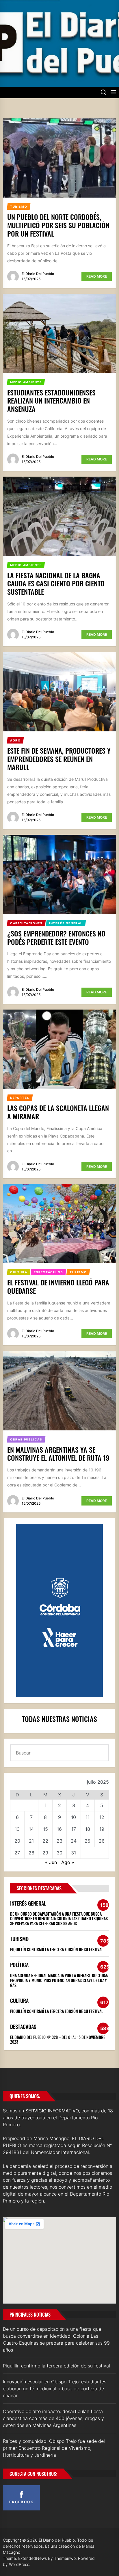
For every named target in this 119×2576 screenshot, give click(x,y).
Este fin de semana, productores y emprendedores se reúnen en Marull (59, 759)
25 (88, 1841)
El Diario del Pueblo (38, 274)
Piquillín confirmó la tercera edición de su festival (57, 1949)
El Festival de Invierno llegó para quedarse (58, 1286)
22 (45, 1841)
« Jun (51, 1862)
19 (102, 1829)
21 (31, 1841)
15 (45, 1829)
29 (45, 1853)
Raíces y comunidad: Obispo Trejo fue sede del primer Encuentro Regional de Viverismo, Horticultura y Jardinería (54, 2448)
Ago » (68, 1862)
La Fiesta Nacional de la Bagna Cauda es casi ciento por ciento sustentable (56, 583)
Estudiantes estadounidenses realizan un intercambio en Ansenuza (51, 401)
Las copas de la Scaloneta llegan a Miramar (58, 1112)
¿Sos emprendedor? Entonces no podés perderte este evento (56, 937)
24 (74, 1841)
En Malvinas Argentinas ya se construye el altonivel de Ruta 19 (58, 1454)
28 (31, 1853)
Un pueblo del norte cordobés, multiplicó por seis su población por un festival (58, 225)
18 (88, 1829)
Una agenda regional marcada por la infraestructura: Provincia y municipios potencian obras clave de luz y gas (59, 1980)
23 (59, 1841)
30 (59, 1853)
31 (74, 1853)
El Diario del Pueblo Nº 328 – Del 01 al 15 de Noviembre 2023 (58, 2040)
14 (31, 1829)
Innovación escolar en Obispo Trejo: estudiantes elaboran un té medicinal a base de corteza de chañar (55, 2389)
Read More (97, 276)
